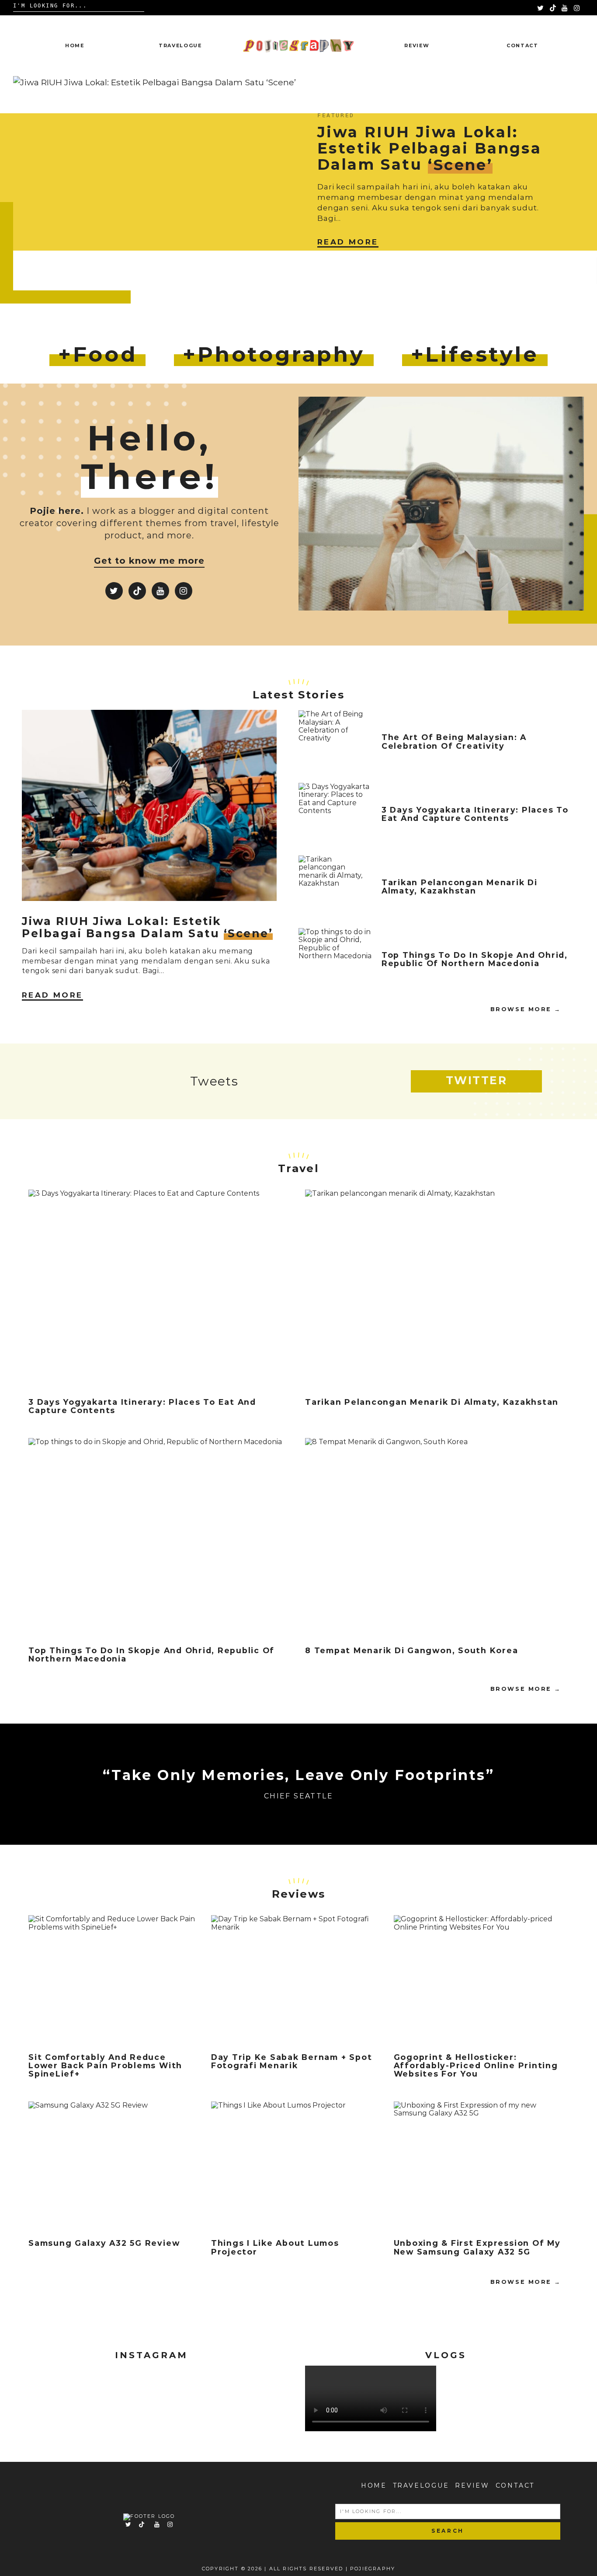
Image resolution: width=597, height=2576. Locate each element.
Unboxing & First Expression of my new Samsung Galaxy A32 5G (477, 2247)
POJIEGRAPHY (373, 2569)
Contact (522, 45)
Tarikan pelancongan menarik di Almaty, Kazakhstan (460, 887)
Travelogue (180, 45)
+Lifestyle (475, 354)
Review (417, 45)
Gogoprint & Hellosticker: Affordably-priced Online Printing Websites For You (476, 2066)
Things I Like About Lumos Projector (275, 2247)
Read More (348, 242)
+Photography (274, 354)
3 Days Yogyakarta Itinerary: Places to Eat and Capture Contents (475, 814)
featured (336, 115)
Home (75, 45)
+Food (97, 354)
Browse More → (526, 1009)
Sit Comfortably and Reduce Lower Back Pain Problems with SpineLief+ (105, 2066)
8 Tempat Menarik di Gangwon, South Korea (411, 1650)
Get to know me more (149, 561)
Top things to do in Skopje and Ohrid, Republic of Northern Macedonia (475, 959)
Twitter (477, 1080)
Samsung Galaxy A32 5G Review (104, 2243)
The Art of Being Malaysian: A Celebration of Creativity (454, 741)
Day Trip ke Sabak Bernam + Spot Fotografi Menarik (292, 2061)
